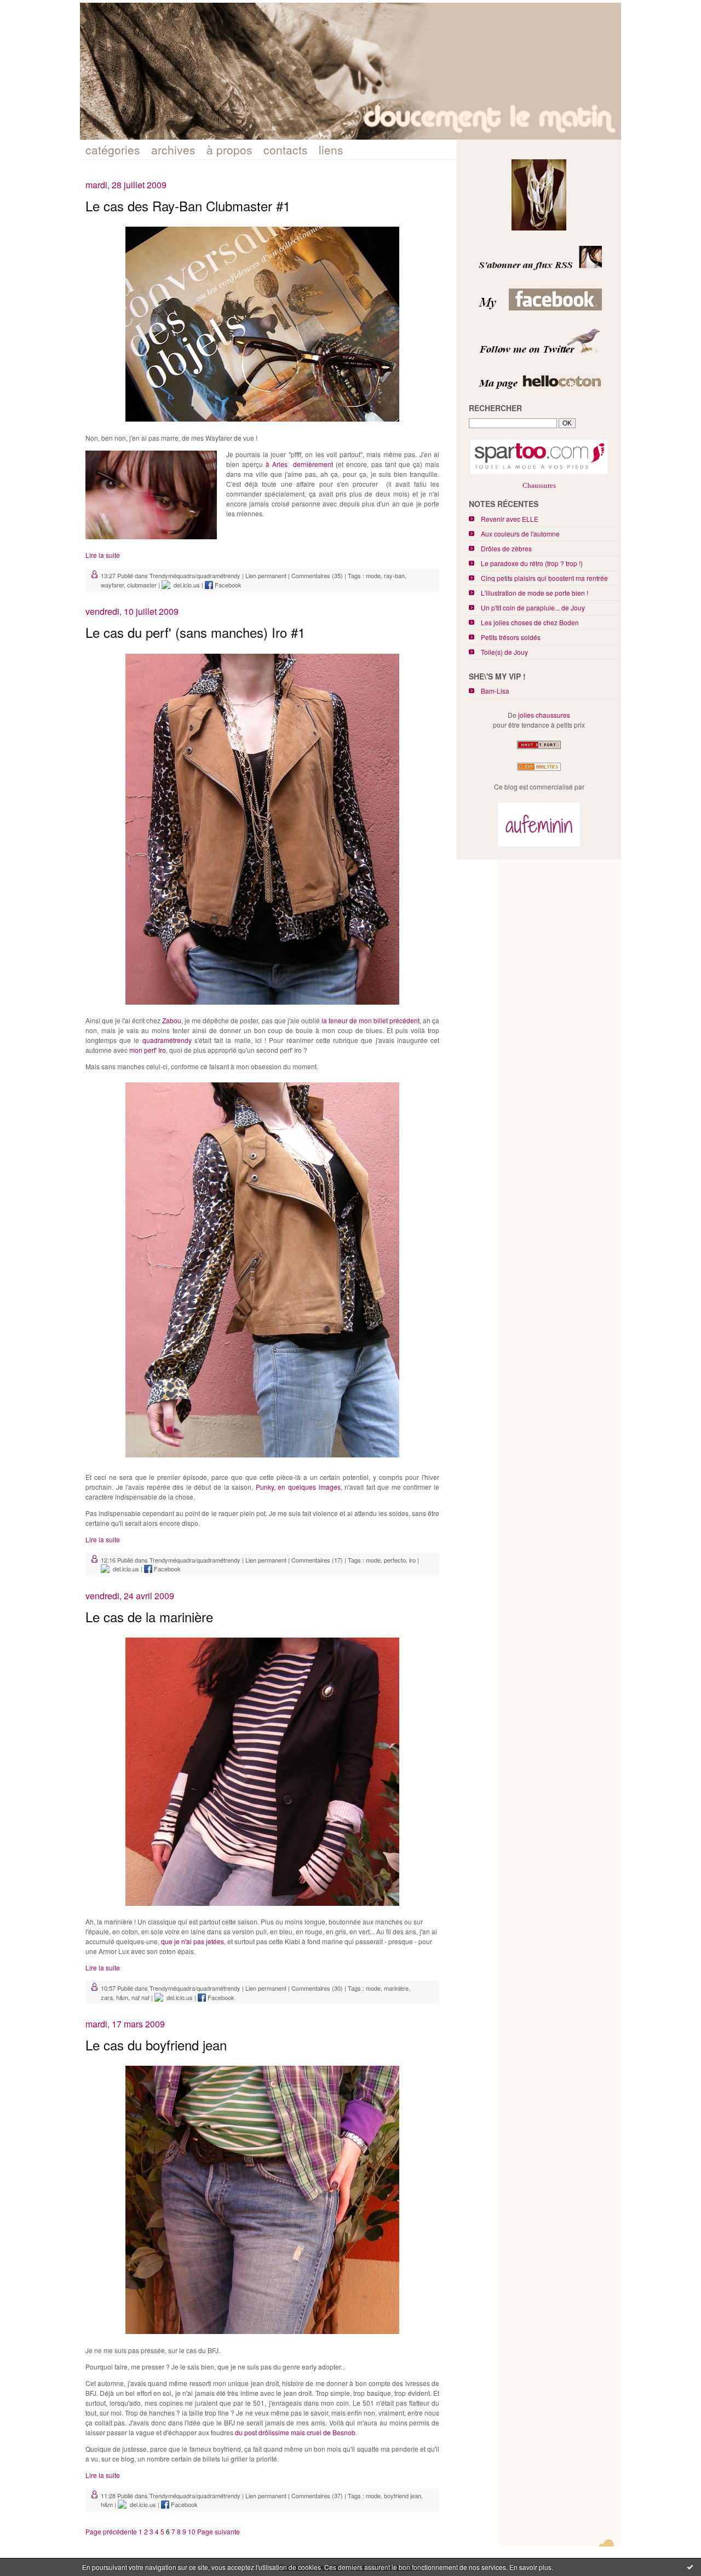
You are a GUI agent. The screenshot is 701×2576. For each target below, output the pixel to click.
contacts (286, 149)
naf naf (140, 1997)
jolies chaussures (544, 715)
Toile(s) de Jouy (504, 652)
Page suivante (219, 2531)
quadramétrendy (167, 1040)
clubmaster (142, 585)
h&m (122, 1997)
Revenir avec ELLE (510, 519)
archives (173, 149)
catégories (113, 149)
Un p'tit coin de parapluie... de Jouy (533, 607)
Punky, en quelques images (298, 1487)
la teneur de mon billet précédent (370, 1020)
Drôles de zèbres (506, 548)
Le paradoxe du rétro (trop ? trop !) (532, 563)
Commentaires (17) (317, 1560)
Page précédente (111, 2531)
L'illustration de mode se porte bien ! (535, 593)
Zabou (172, 1020)
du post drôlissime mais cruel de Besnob (295, 2432)
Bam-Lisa (495, 691)
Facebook (227, 585)
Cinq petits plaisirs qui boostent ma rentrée (544, 578)
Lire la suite (103, 555)
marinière (396, 1988)
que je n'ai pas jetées (193, 1941)
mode (373, 575)
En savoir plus (530, 2567)
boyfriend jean (403, 2496)
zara (107, 1997)
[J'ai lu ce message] (690, 2567)
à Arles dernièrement (299, 464)
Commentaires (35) (317, 575)
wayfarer (112, 585)
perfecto (395, 1560)
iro (412, 1560)
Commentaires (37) (317, 2496)
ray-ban (394, 575)
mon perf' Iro (148, 1050)
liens (331, 149)
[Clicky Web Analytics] (539, 771)
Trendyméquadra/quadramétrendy (195, 575)
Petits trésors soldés (511, 637)
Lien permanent (266, 575)
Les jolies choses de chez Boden (530, 622)
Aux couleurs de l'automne (520, 534)
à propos (229, 149)
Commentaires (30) (317, 1988)
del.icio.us (185, 585)
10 (192, 2531)
